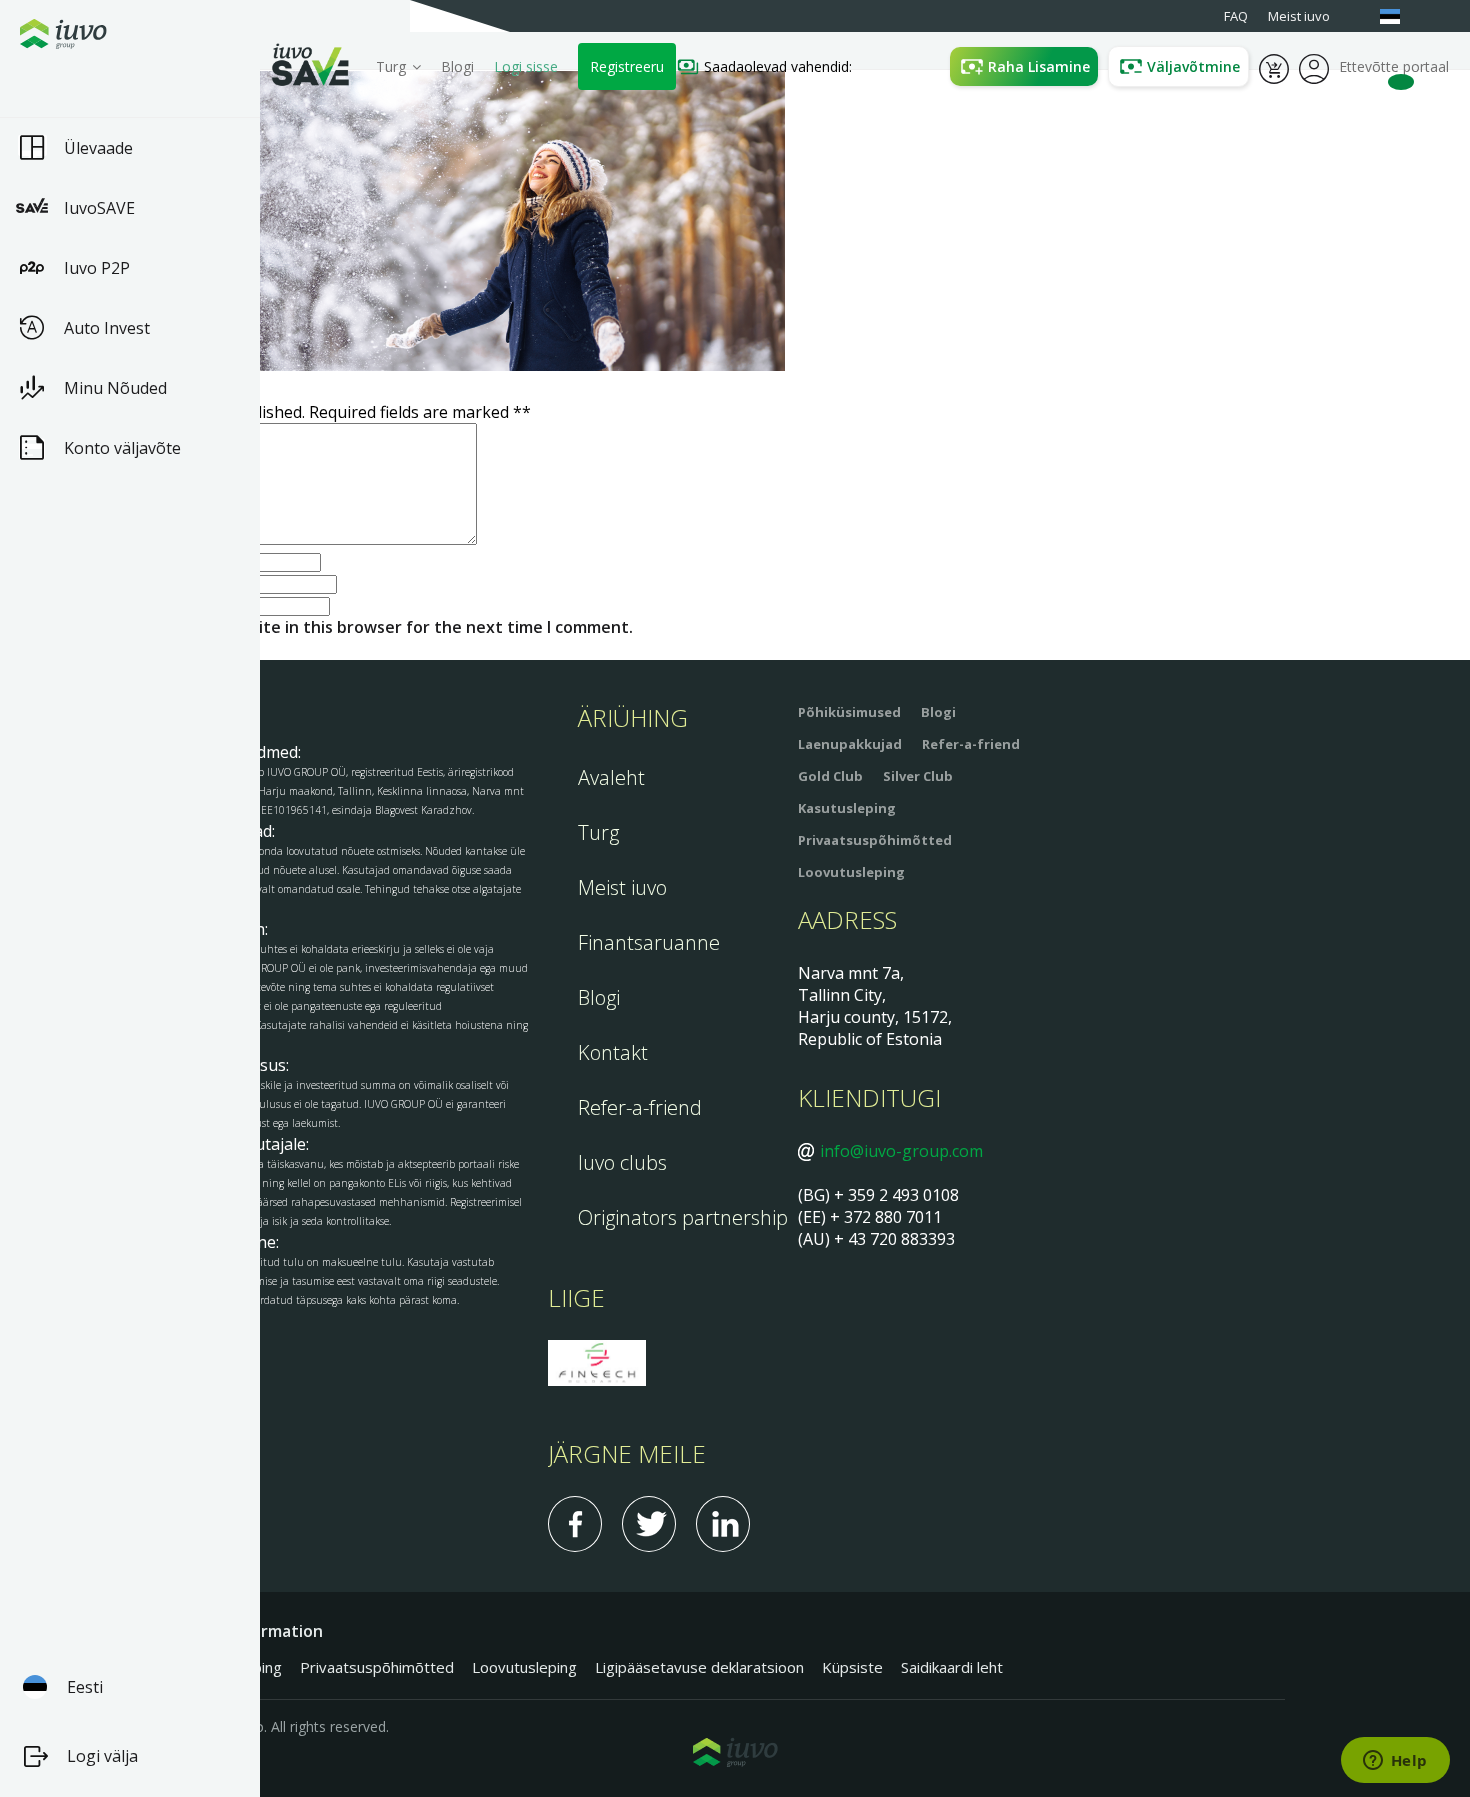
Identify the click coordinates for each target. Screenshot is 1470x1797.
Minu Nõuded (115, 388)
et (1400, 16)
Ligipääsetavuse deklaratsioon (699, 1667)
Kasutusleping (847, 808)
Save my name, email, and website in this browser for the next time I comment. (325, 627)
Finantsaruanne (649, 942)
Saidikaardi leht (952, 1667)
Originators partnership (683, 1217)
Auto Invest (107, 328)
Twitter (649, 1524)
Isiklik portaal (1314, 67)
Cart (1274, 67)
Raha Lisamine (1039, 66)
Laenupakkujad (850, 744)
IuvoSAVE (99, 208)
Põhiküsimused (849, 712)
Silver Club (918, 776)
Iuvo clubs (622, 1162)
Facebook (575, 1524)
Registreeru (627, 66)
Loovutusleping (851, 872)
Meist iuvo (622, 887)
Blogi (457, 66)
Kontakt (613, 1052)
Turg (598, 832)
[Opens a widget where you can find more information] (1395, 1762)
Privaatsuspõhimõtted (875, 840)
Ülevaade (98, 148)
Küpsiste (852, 1667)
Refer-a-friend (640, 1107)
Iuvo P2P (97, 268)
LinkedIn (723, 1524)
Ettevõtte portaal (1394, 66)
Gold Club (830, 776)
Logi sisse (526, 66)
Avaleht (611, 777)
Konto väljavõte (122, 448)
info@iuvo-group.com (901, 1151)
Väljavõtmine (1193, 66)
